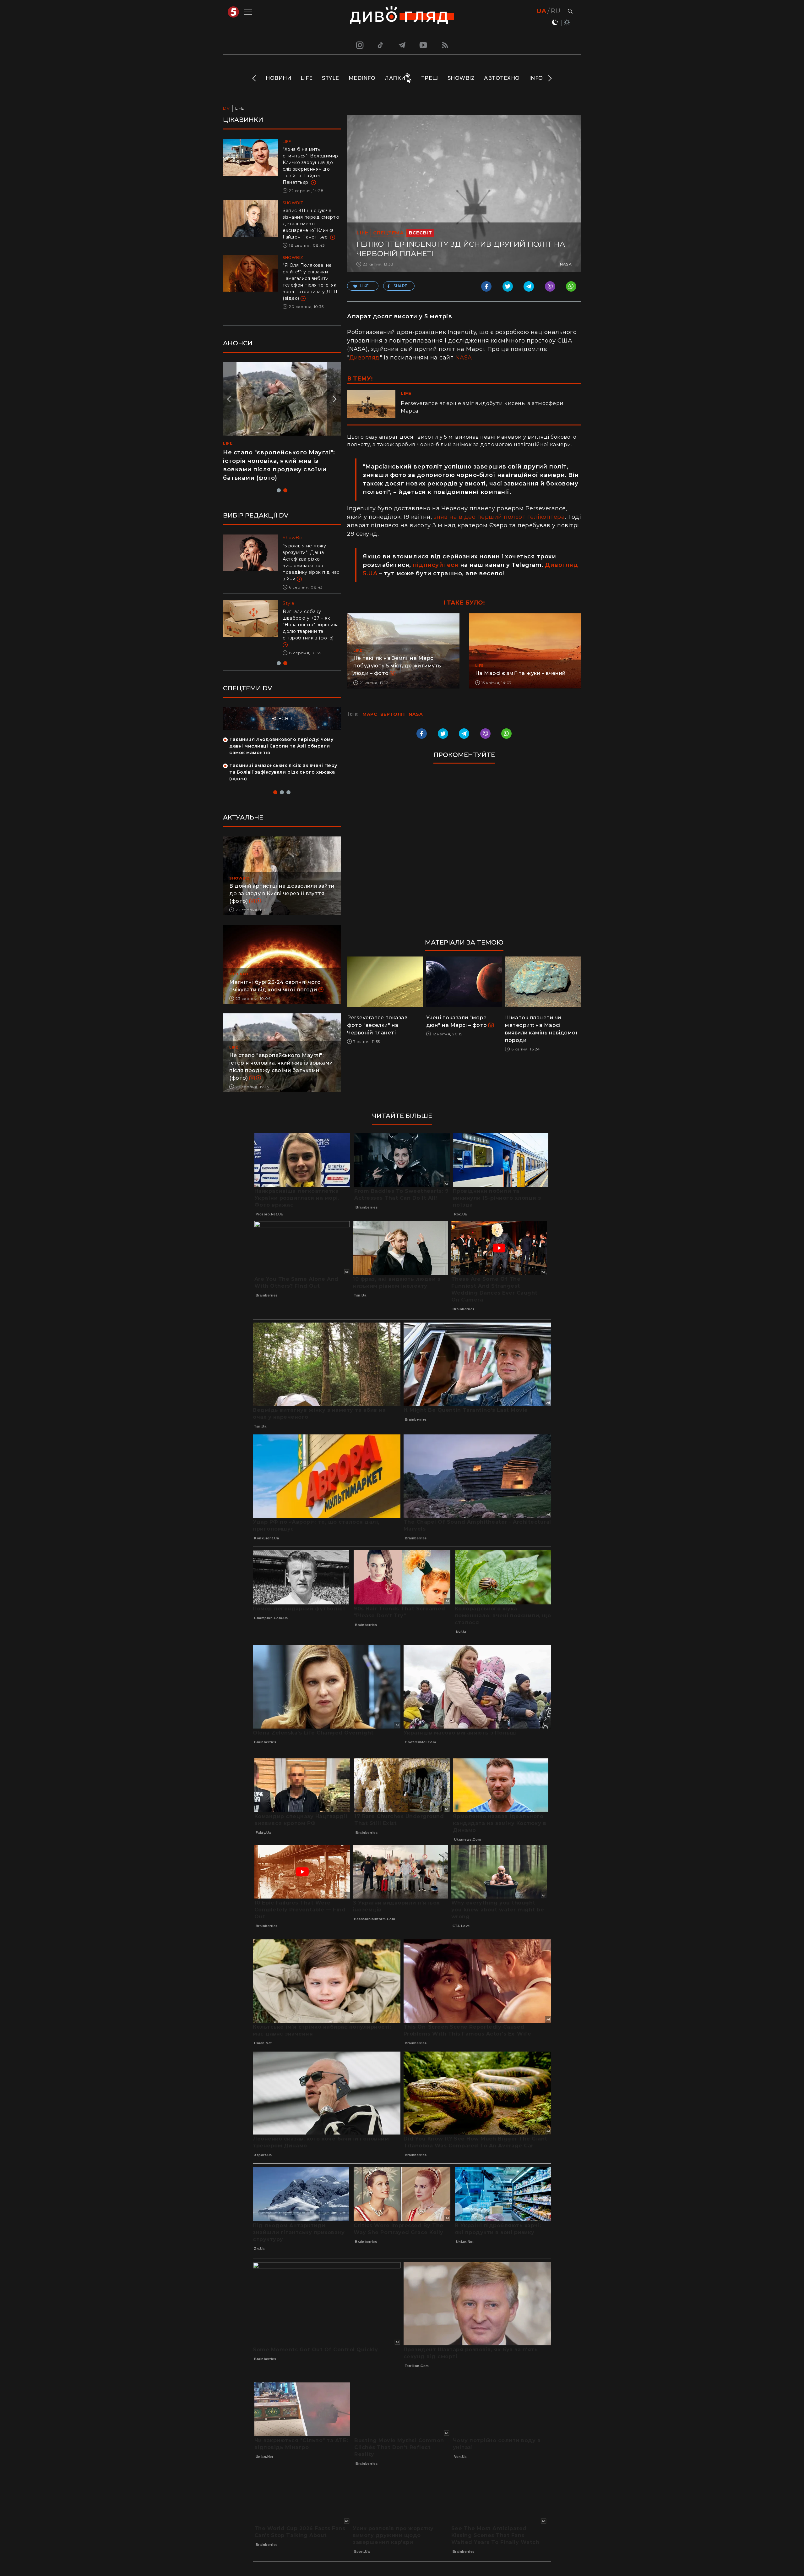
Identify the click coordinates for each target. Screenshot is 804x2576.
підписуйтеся (435, 565)
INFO (536, 78)
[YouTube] (424, 45)
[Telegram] (402, 45)
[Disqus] (464, 854)
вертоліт (393, 714)
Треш (430, 78)
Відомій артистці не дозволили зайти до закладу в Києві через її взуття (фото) (282, 893)
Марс (370, 714)
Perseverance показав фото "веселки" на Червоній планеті (377, 1025)
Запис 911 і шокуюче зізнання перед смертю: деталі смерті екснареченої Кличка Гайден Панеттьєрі (312, 224)
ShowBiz (461, 78)
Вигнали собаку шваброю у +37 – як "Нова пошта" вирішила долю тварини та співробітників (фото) (311, 625)
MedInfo (362, 78)
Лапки (395, 78)
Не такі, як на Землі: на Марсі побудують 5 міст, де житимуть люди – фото (397, 666)
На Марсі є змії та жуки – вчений (520, 673)
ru (555, 11)
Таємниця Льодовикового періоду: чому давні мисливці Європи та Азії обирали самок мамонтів (281, 746)
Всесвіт (421, 233)
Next (549, 78)
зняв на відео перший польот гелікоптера (499, 517)
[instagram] (359, 45)
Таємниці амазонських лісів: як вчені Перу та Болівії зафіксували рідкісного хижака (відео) (283, 772)
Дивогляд (364, 358)
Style (331, 78)
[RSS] (445, 45)
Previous (255, 78)
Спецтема (388, 233)
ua (541, 11)
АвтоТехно (502, 78)
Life (307, 78)
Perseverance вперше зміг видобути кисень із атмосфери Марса (482, 407)
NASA (464, 358)
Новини (278, 78)
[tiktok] (381, 45)
